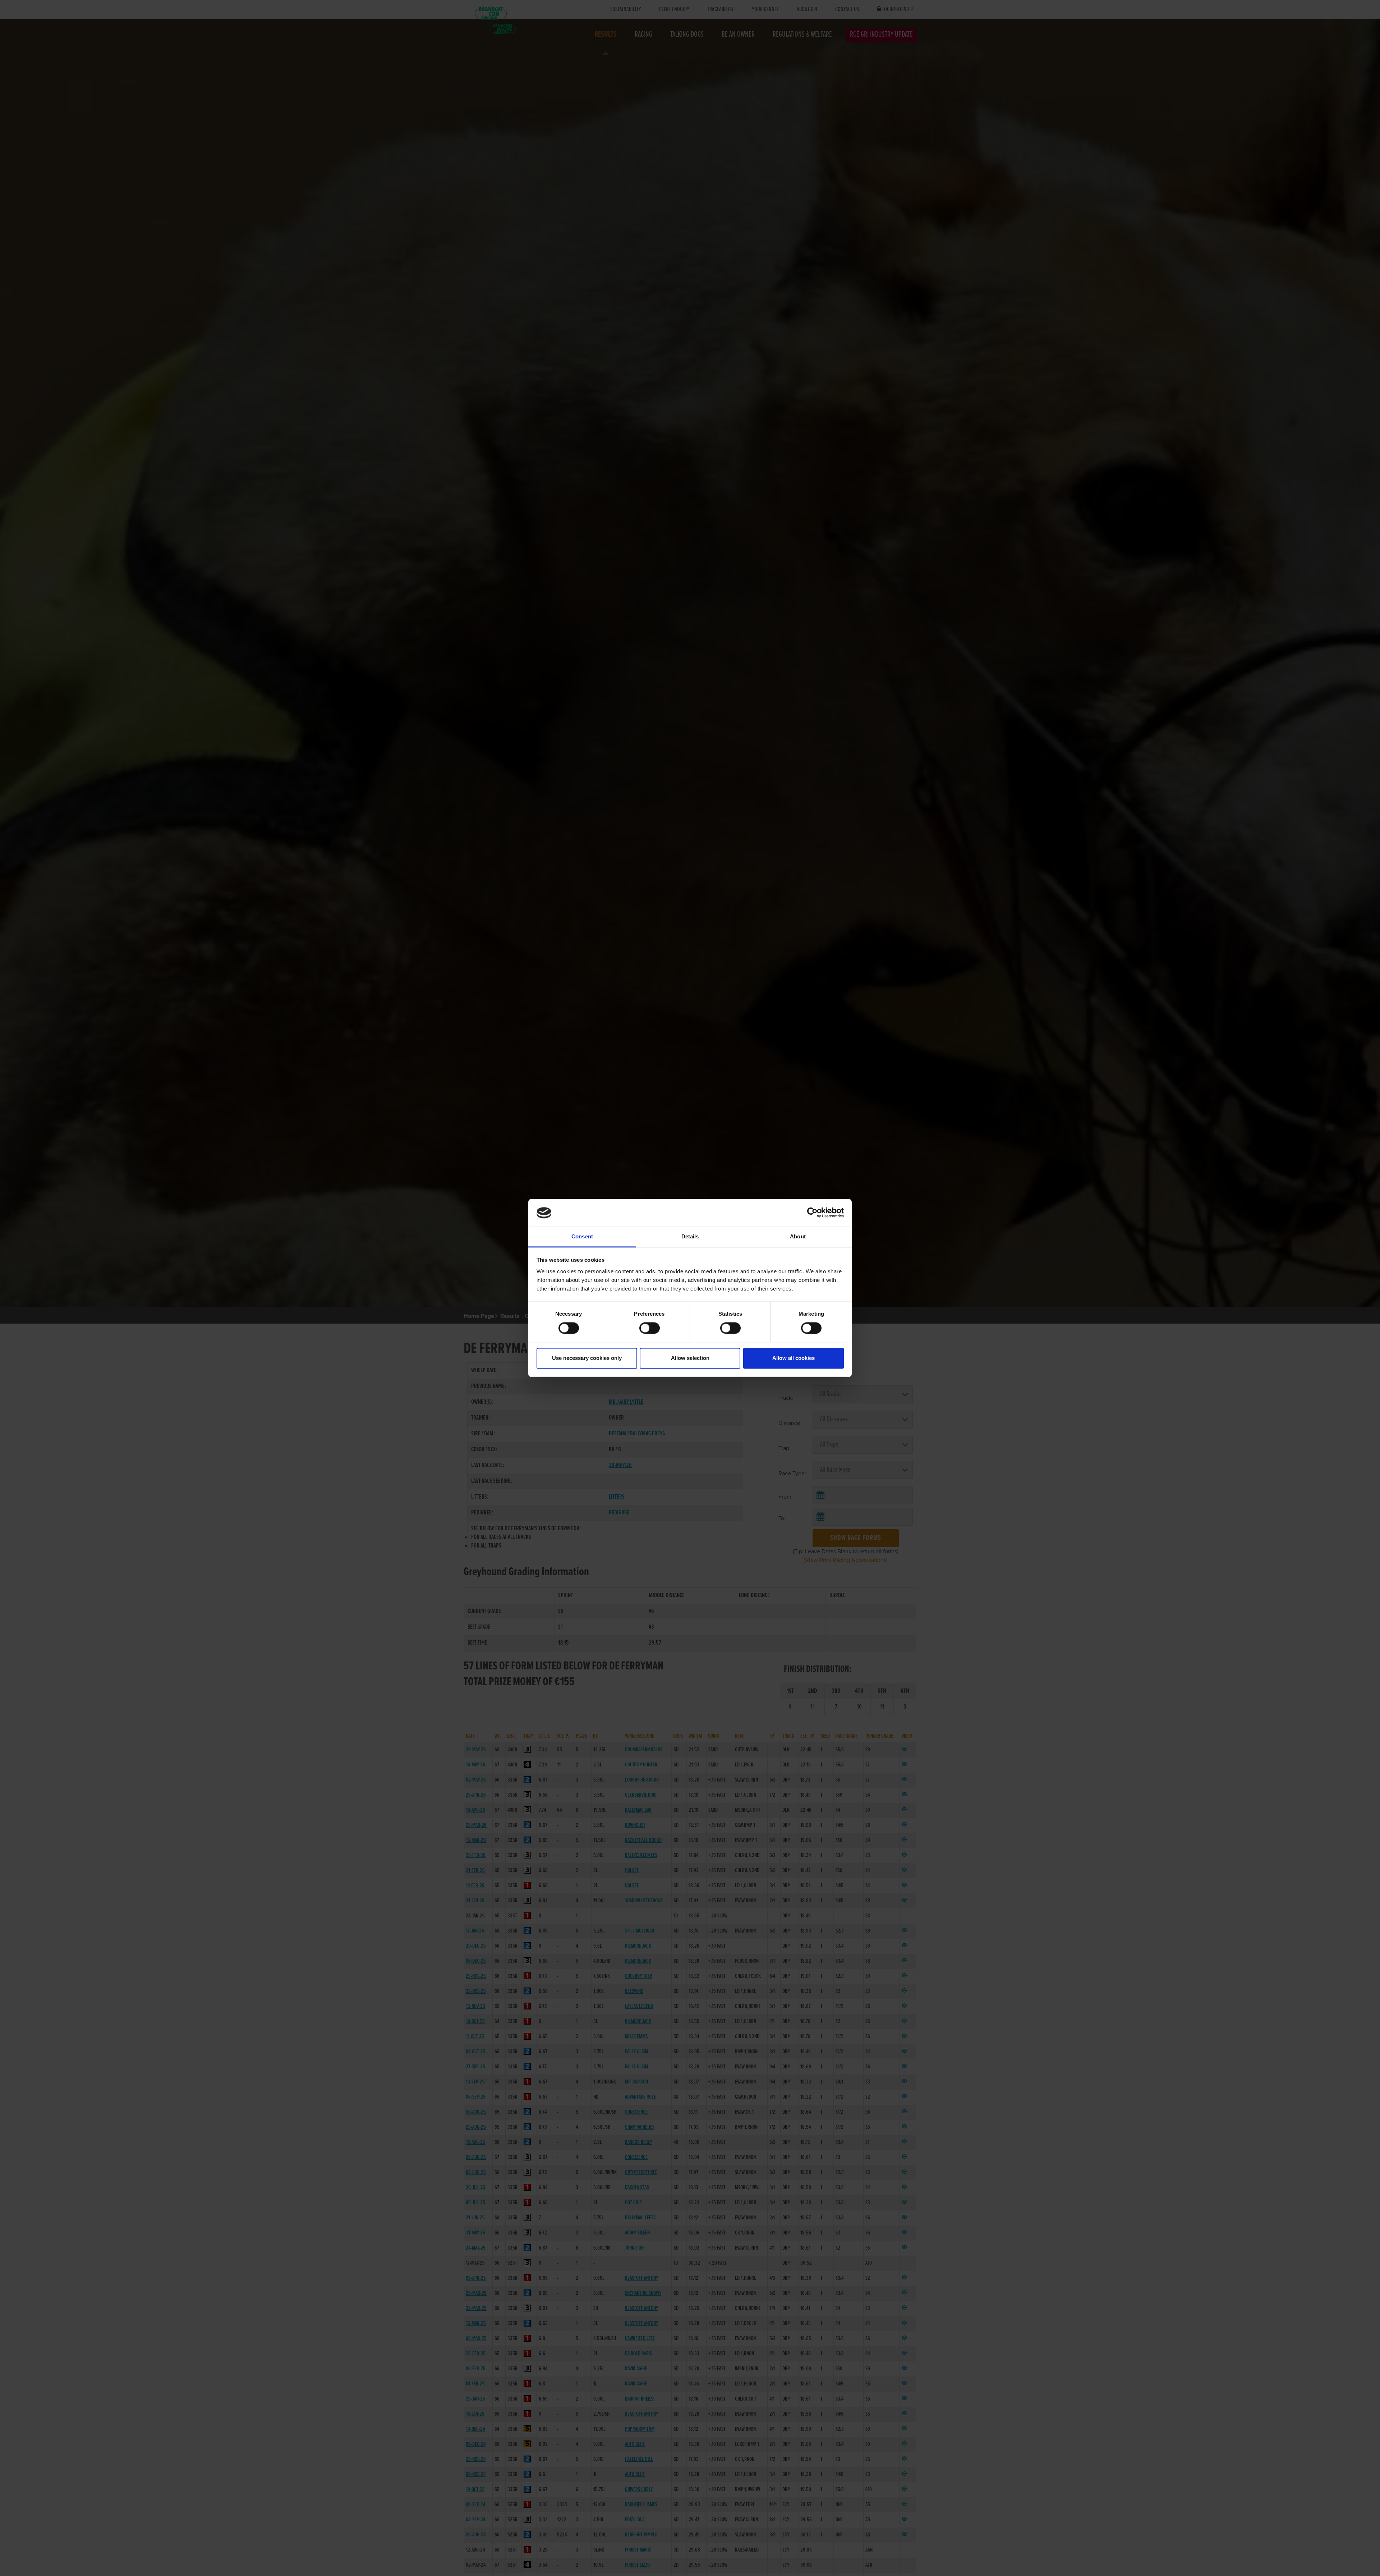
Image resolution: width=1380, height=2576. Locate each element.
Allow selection (690, 1358)
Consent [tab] (582, 1236)
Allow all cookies (793, 1358)
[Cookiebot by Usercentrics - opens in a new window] (812, 1213)
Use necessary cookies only (587, 1358)
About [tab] (798, 1236)
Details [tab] (690, 1236)
